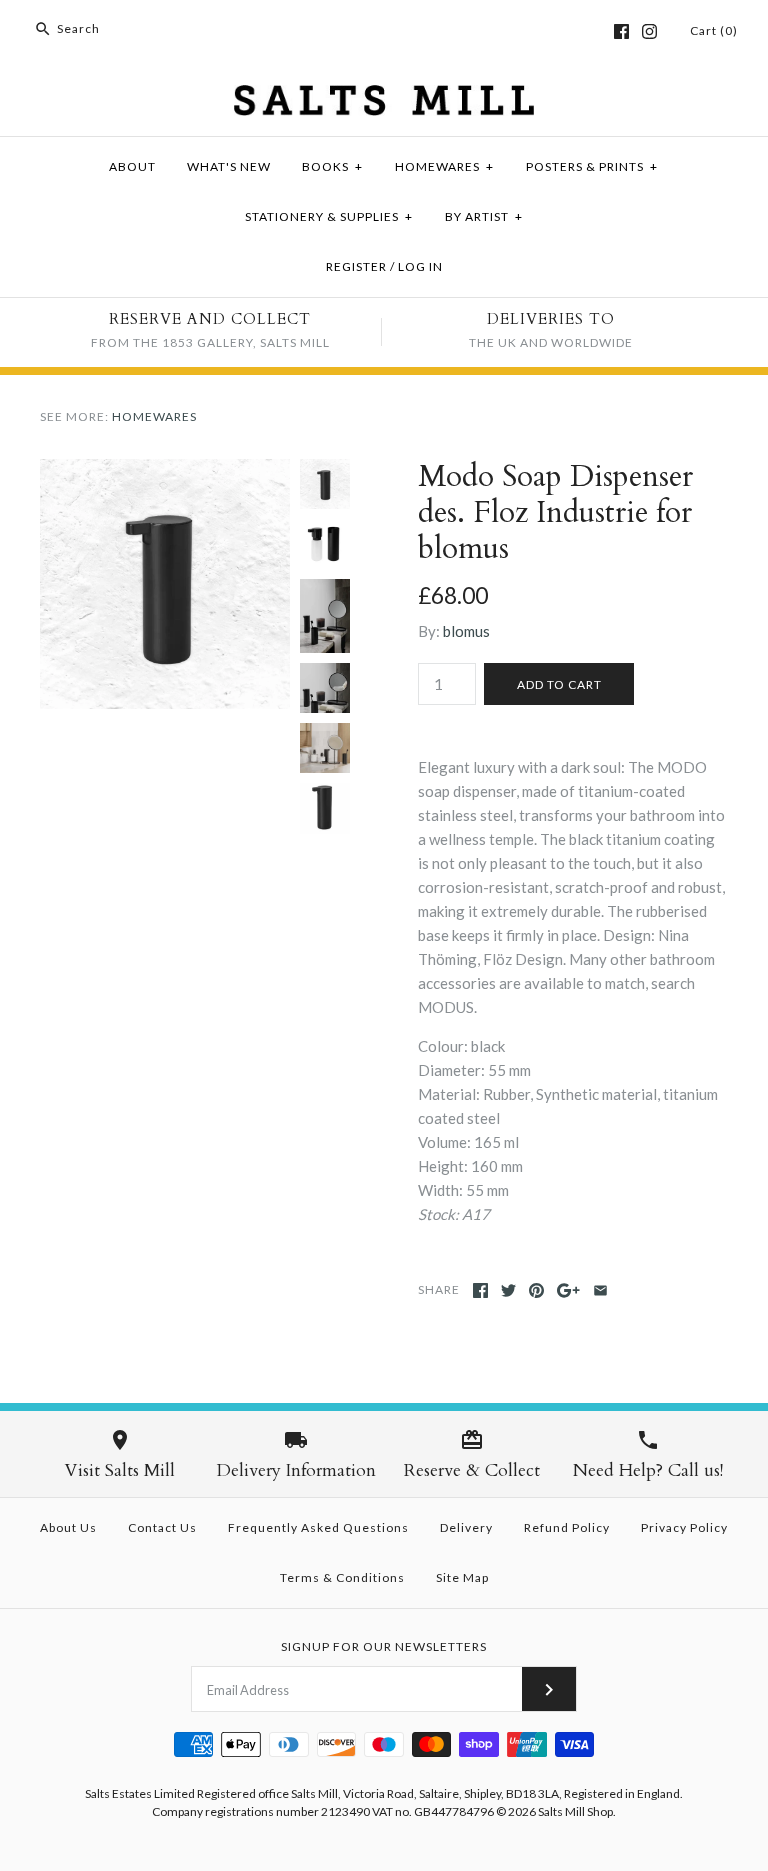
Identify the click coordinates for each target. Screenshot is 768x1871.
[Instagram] (649, 31)
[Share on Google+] (568, 1290)
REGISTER (356, 266)
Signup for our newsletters (384, 1646)
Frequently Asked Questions (318, 1527)
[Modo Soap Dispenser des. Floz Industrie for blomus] (165, 471)
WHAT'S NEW (229, 166)
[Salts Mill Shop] (384, 97)
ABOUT (132, 166)
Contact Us (162, 1527)
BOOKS (332, 166)
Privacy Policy (684, 1527)
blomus (466, 631)
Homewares (154, 416)
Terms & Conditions (342, 1577)
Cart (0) (714, 30)
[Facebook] (621, 31)
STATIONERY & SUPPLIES (329, 216)
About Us (68, 1527)
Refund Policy (567, 1527)
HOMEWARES (444, 166)
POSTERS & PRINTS (592, 166)
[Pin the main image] (536, 1290)
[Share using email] (600, 1290)
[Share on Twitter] (508, 1290)
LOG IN (420, 266)
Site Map (462, 1577)
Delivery (466, 1527)
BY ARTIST (484, 216)
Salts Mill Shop (575, 1811)
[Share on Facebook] (480, 1290)
